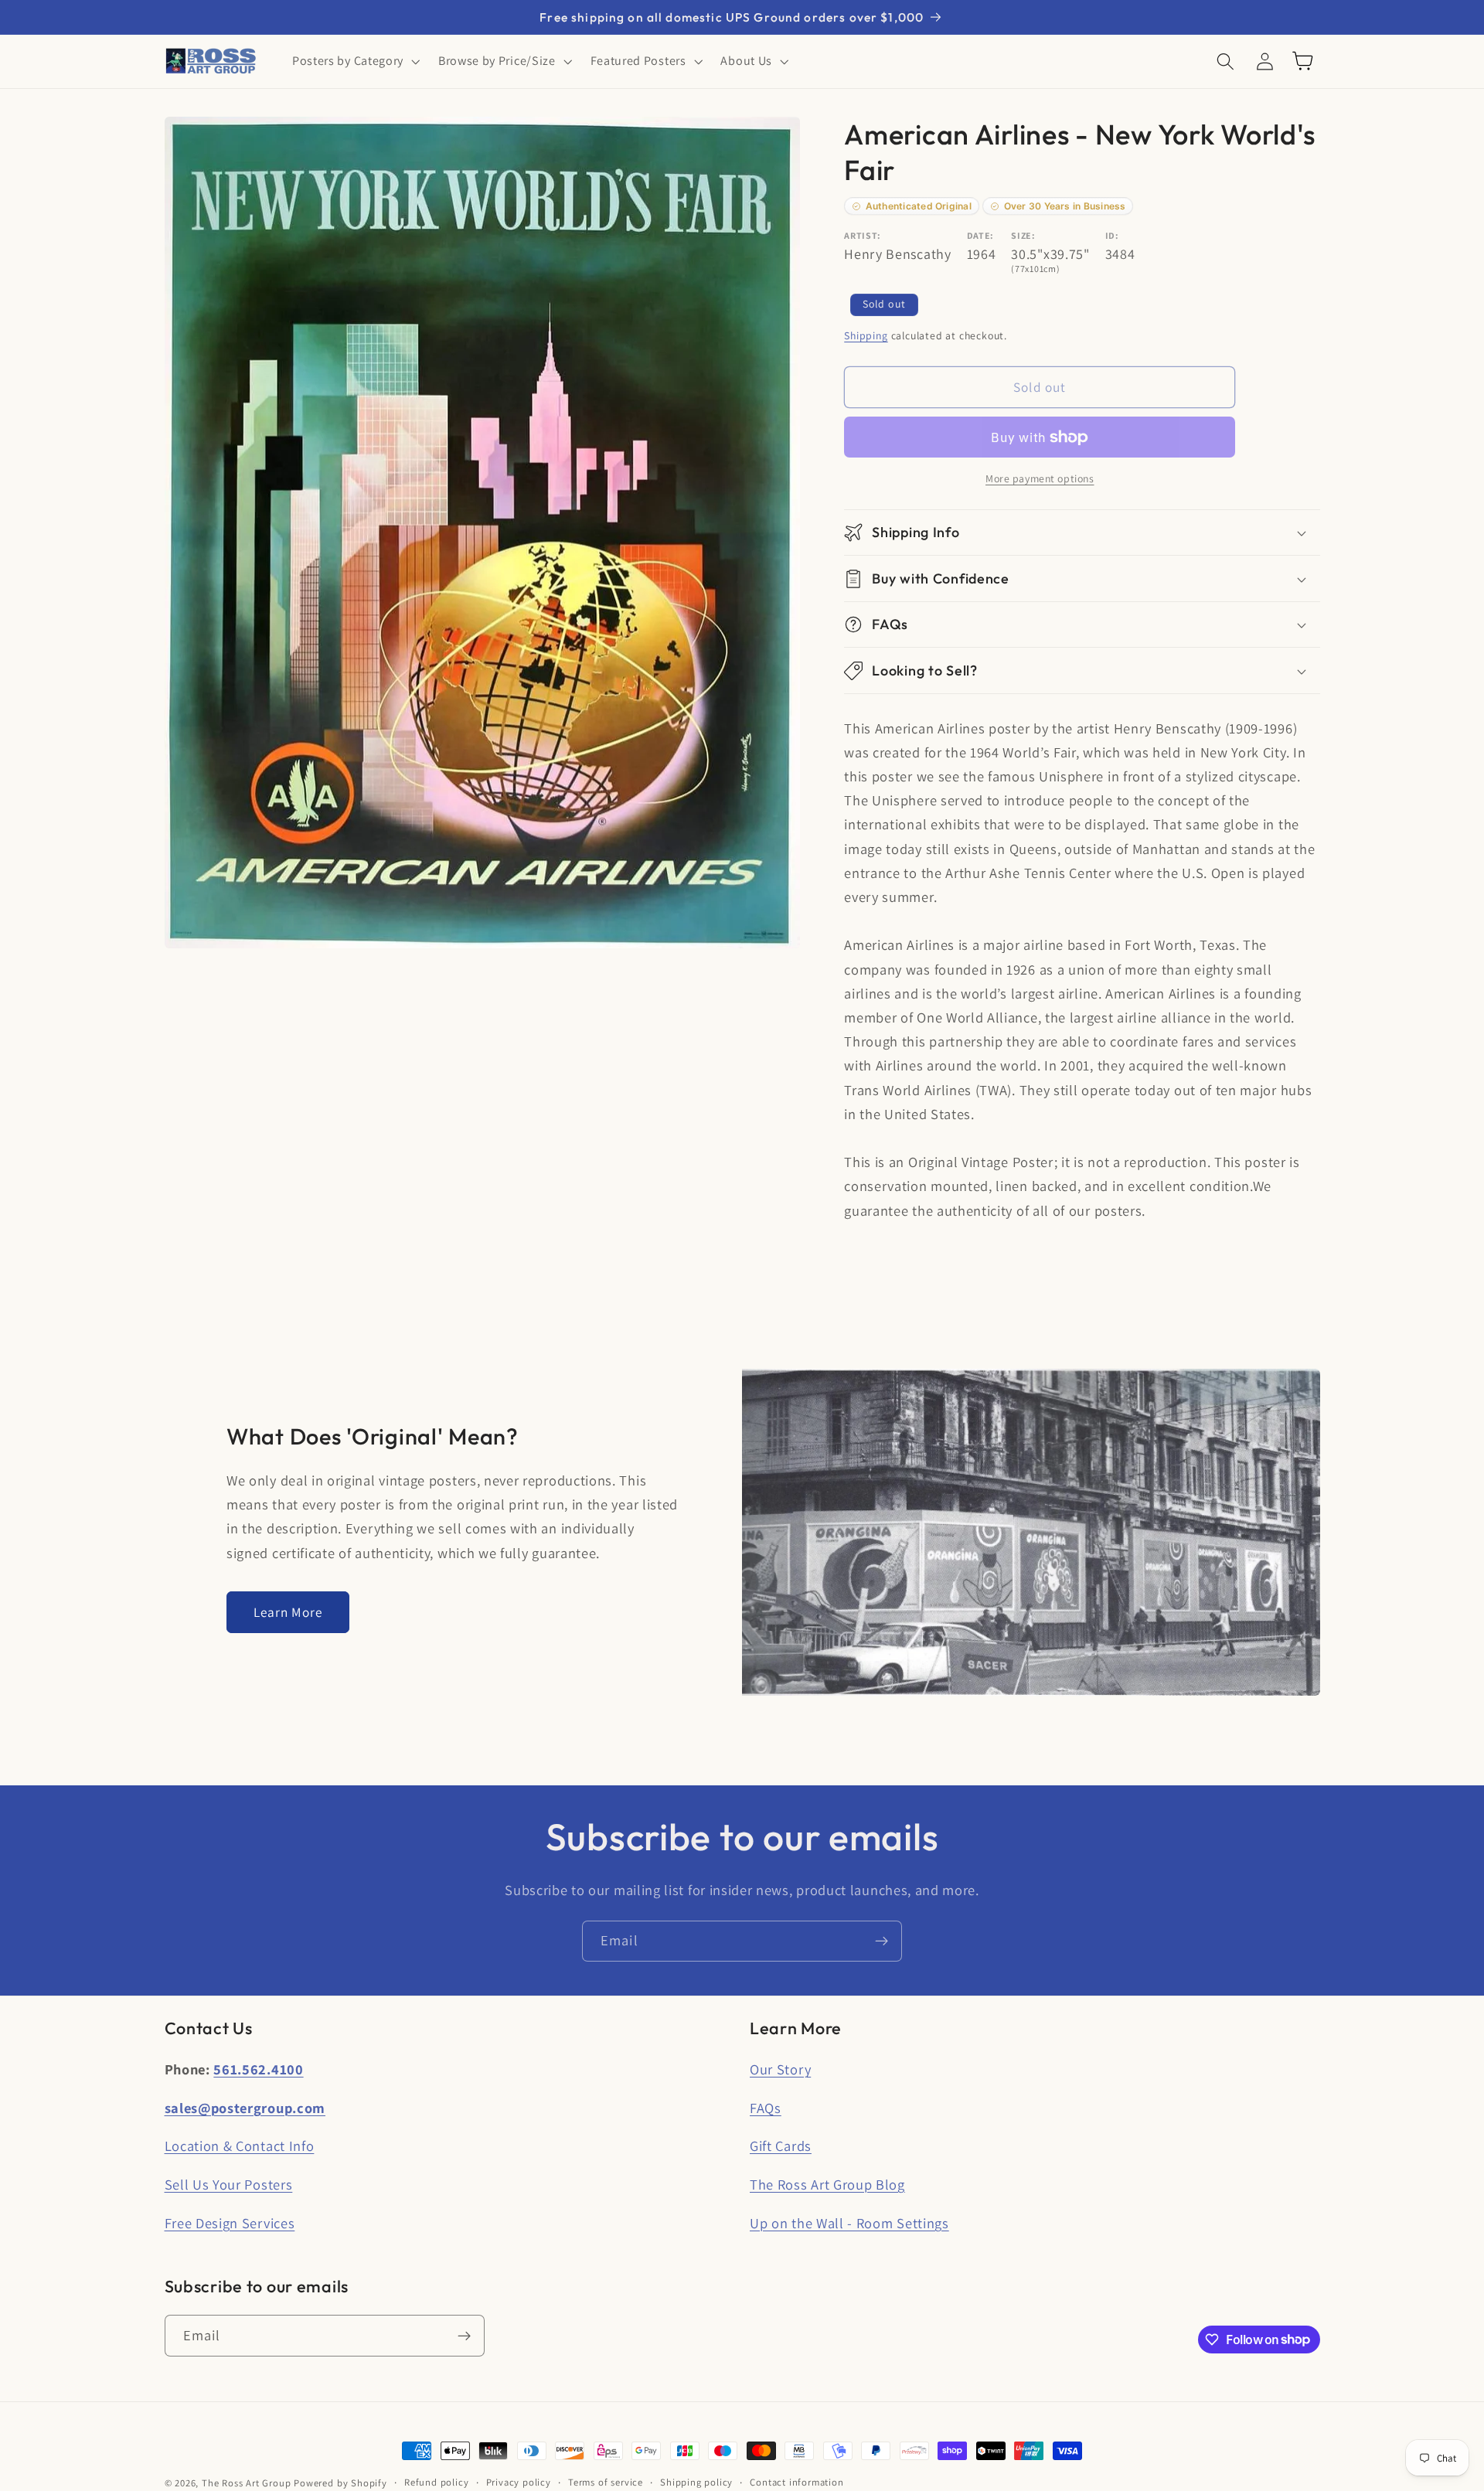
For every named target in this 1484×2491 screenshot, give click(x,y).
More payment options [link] (1040, 479)
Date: (980, 235)
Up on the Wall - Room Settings (849, 2223)
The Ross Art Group (247, 2483)
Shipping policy (696, 2482)
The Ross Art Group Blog (827, 2184)
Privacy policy (519, 2482)
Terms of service (606, 2482)
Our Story (780, 2069)
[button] (354, 61)
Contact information (796, 2482)
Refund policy (436, 2482)
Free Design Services (230, 2223)
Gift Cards (781, 2146)
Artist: (863, 235)
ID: (1112, 235)
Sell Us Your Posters (229, 2184)
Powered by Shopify (340, 2483)
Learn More (288, 1612)
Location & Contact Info (240, 2146)
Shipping (866, 335)
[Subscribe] (882, 1941)
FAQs (766, 2108)
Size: (1023, 235)
